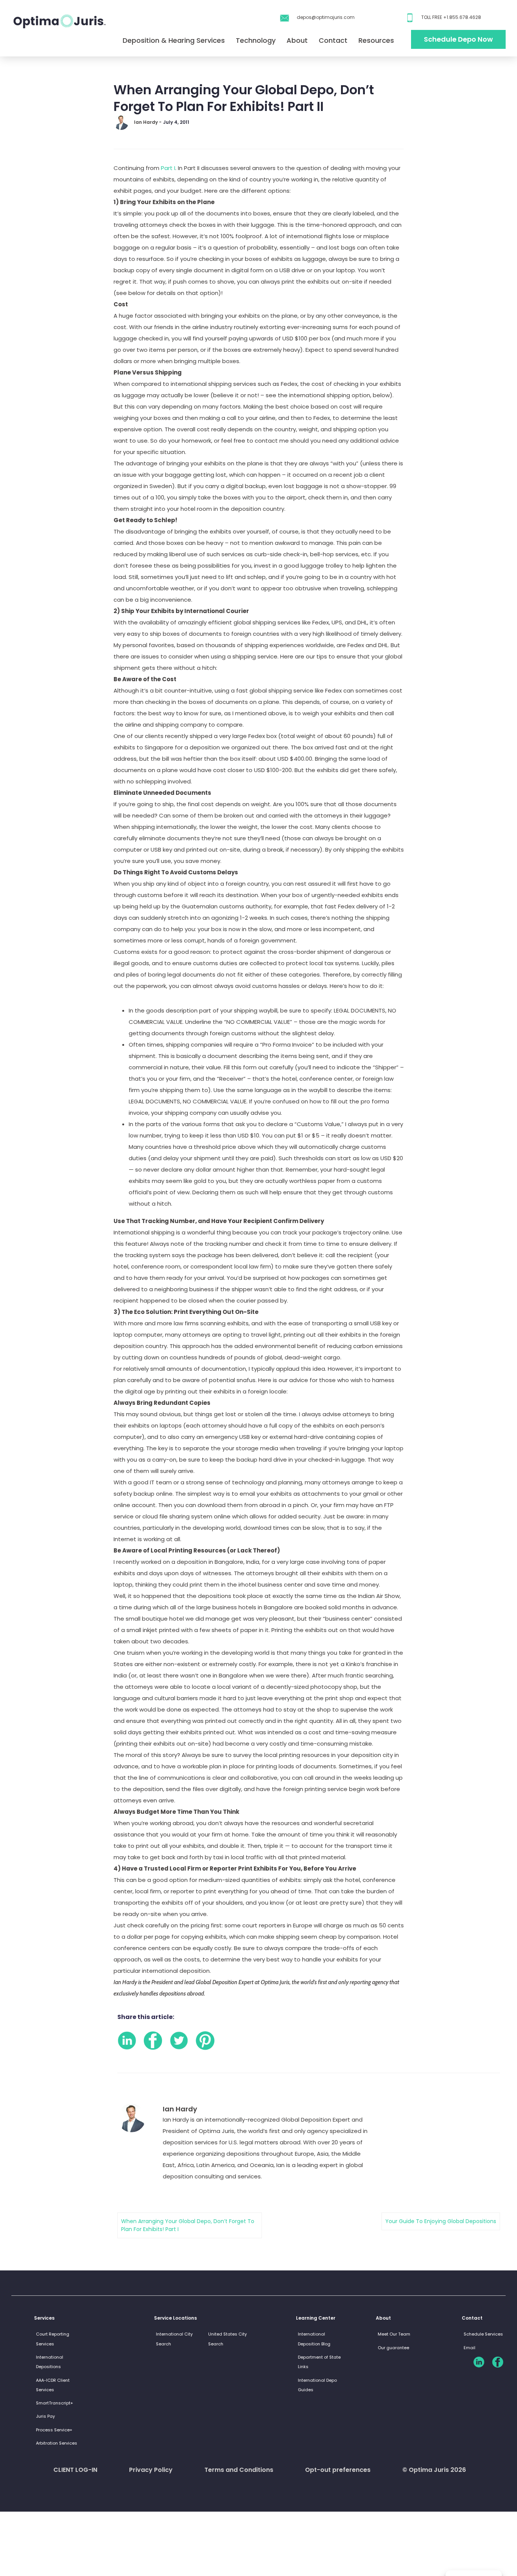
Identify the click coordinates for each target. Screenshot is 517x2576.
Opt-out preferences (338, 2470)
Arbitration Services (57, 2443)
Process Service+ (54, 2430)
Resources (376, 40)
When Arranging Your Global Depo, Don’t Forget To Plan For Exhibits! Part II (244, 98)
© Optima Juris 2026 (434, 2470)
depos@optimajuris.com (326, 17)
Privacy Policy (151, 2470)
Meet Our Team (394, 2334)
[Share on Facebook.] (153, 2041)
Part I (168, 168)
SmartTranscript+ (55, 2403)
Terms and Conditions (239, 2470)
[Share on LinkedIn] (127, 2041)
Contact (333, 40)
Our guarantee (393, 2348)
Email (470, 2348)
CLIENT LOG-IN (75, 2470)
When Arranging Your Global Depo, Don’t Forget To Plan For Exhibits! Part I (188, 2225)
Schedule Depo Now (458, 39)
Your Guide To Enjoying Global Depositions (441, 2221)
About (297, 40)
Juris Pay (45, 2416)
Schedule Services (483, 2334)
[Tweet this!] (179, 2041)
